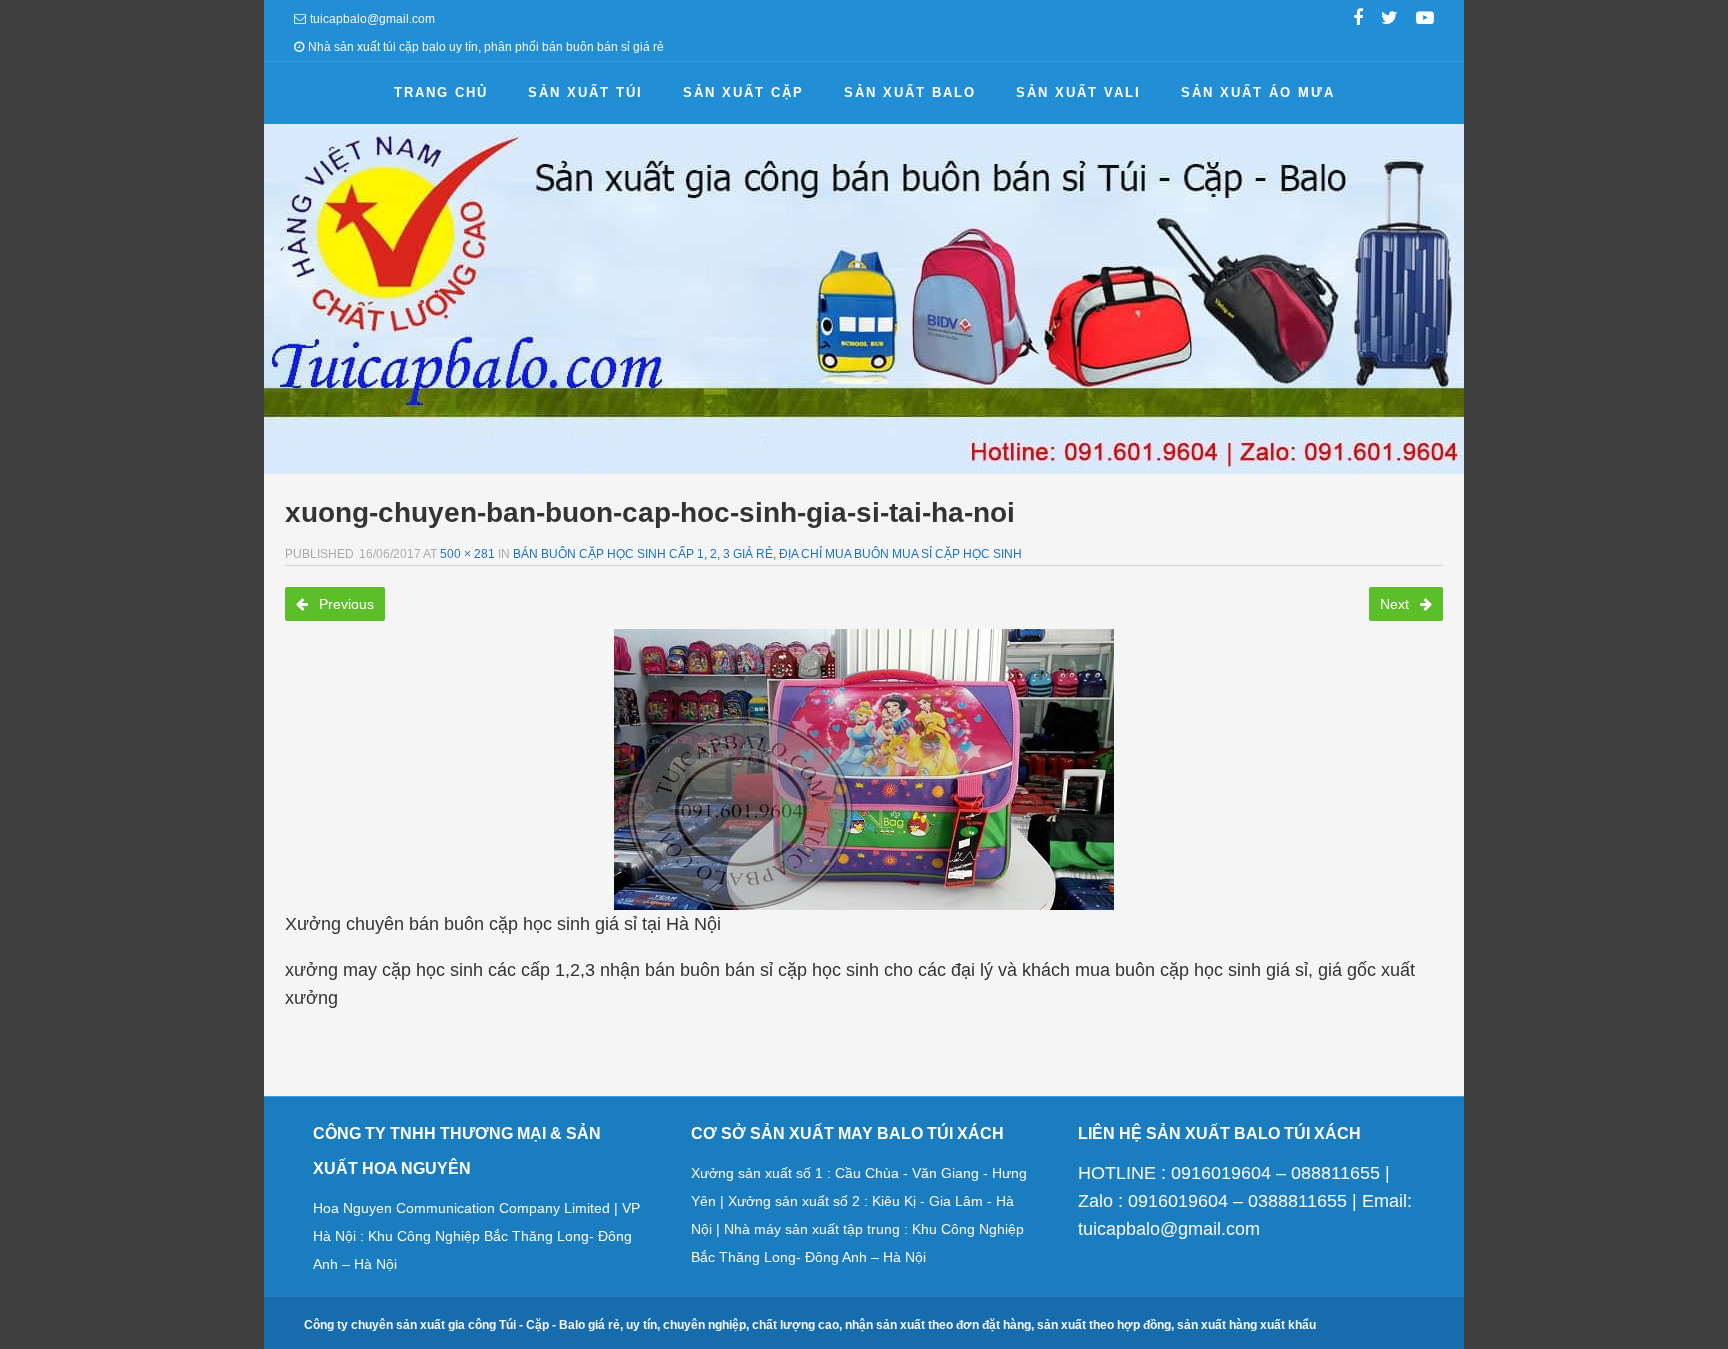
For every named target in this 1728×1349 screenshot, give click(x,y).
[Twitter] (1389, 20)
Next (1396, 604)
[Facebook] (1358, 20)
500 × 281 (467, 554)
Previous (344, 604)
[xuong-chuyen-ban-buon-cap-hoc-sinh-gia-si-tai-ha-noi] (864, 769)
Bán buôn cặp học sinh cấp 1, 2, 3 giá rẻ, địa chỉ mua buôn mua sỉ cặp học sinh (767, 554)
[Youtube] (1425, 20)
